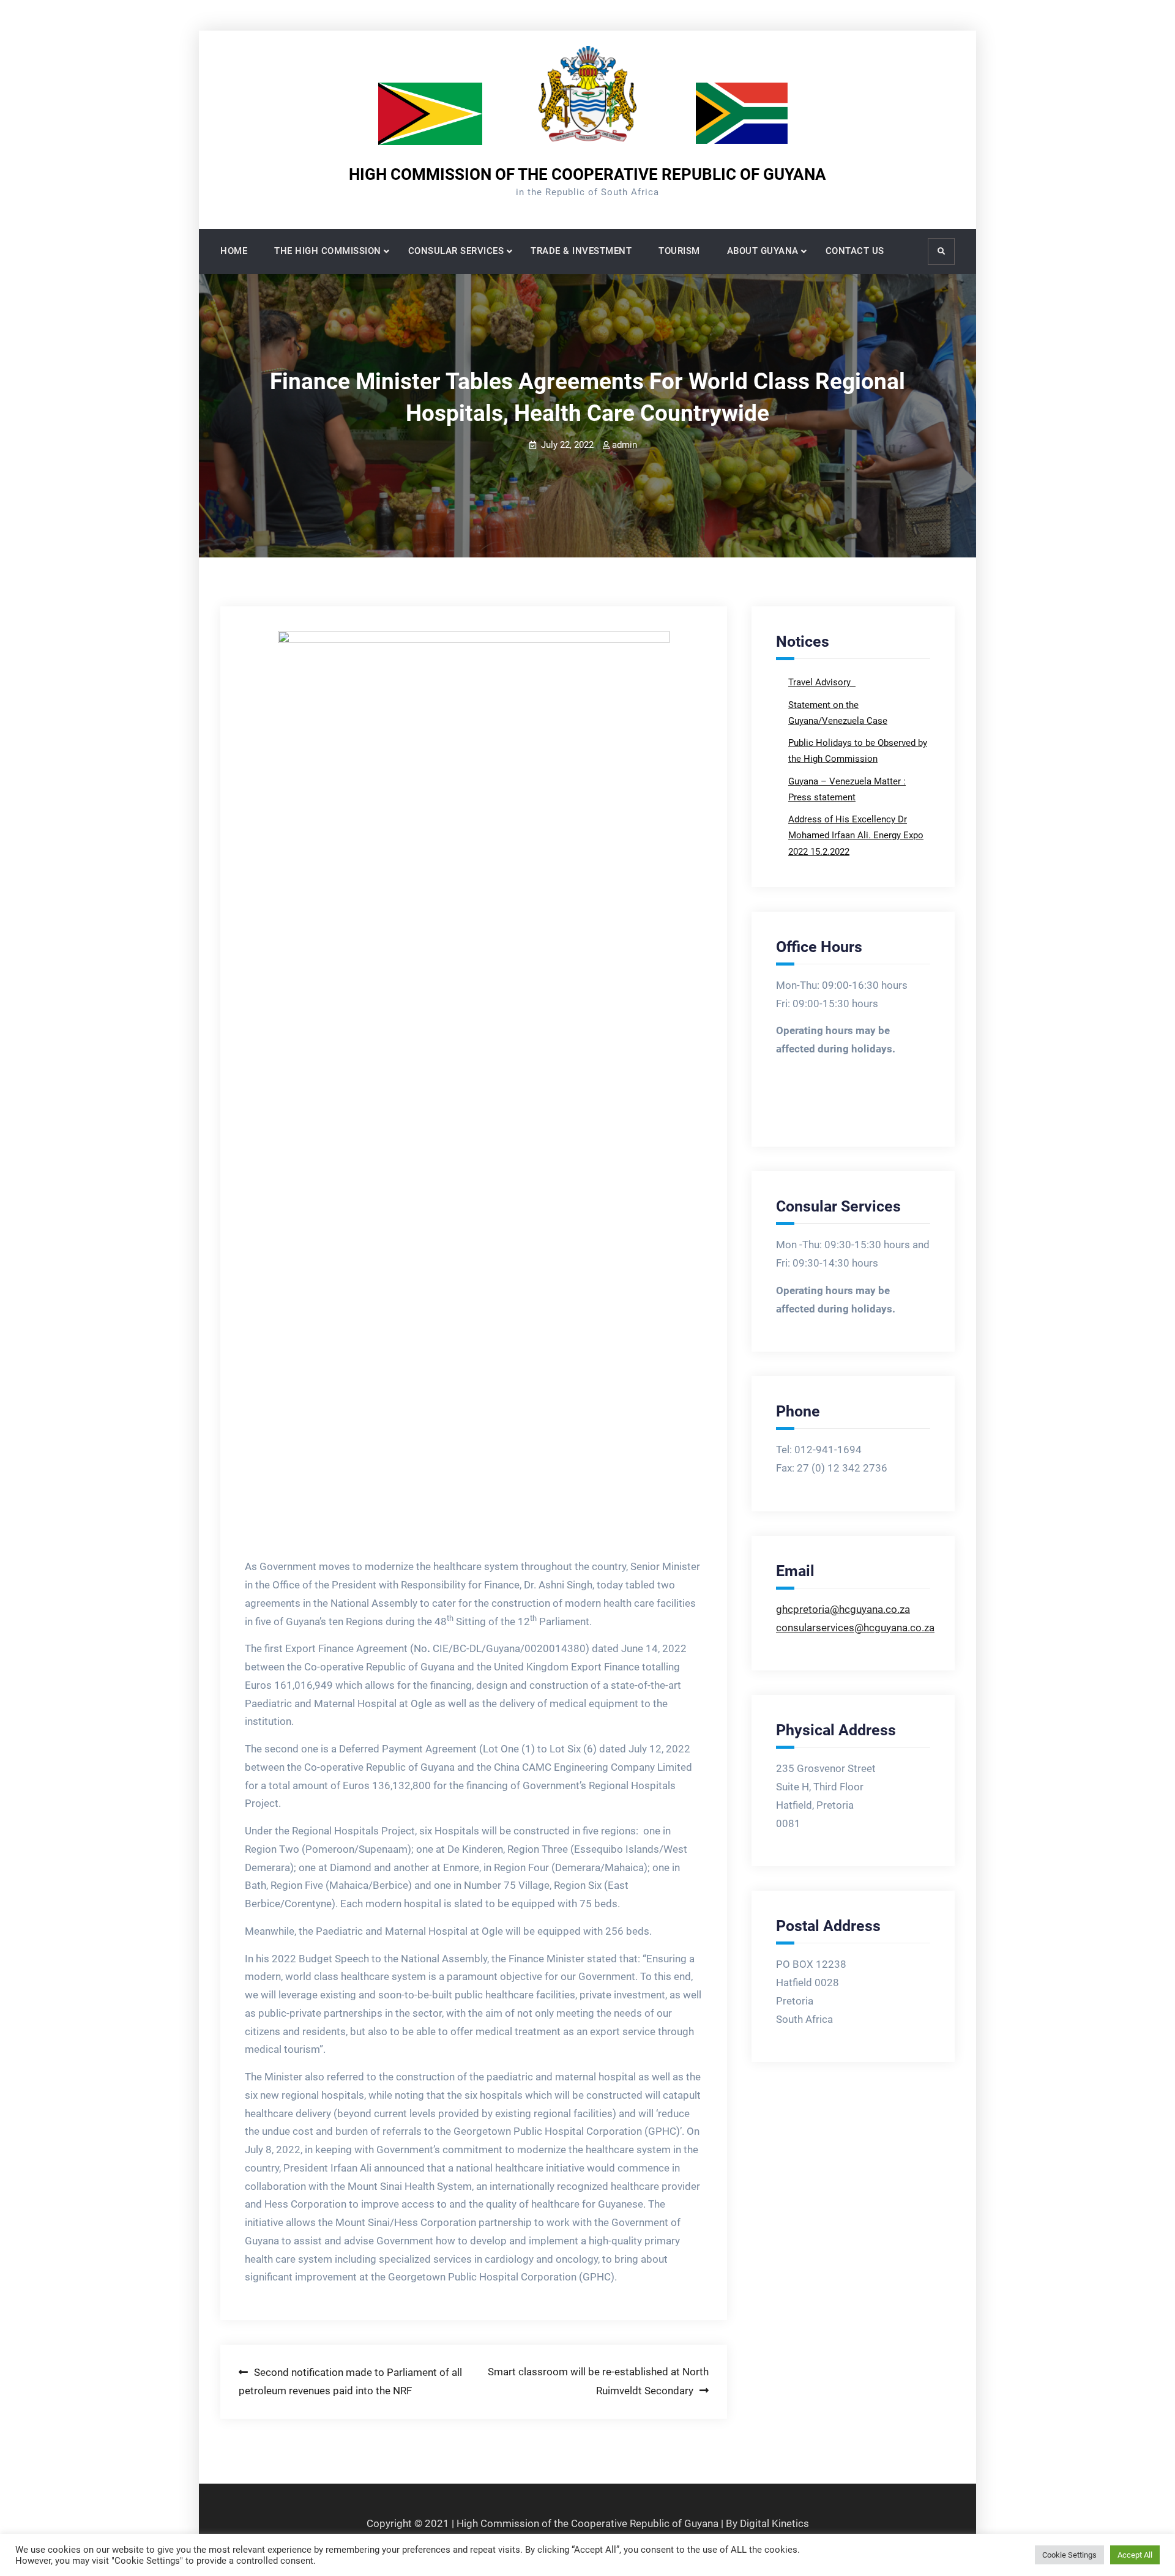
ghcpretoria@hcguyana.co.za (843, 1609)
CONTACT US (855, 251)
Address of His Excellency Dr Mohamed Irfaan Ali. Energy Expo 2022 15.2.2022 (856, 836)
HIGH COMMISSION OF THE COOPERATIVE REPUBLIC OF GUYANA (587, 174)
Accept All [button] (1135, 2555)
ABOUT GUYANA (763, 251)
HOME (234, 251)
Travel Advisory (821, 682)
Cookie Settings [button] (1069, 2555)
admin (625, 445)
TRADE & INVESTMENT (581, 251)
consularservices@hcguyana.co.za (855, 1628)
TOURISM (679, 251)
